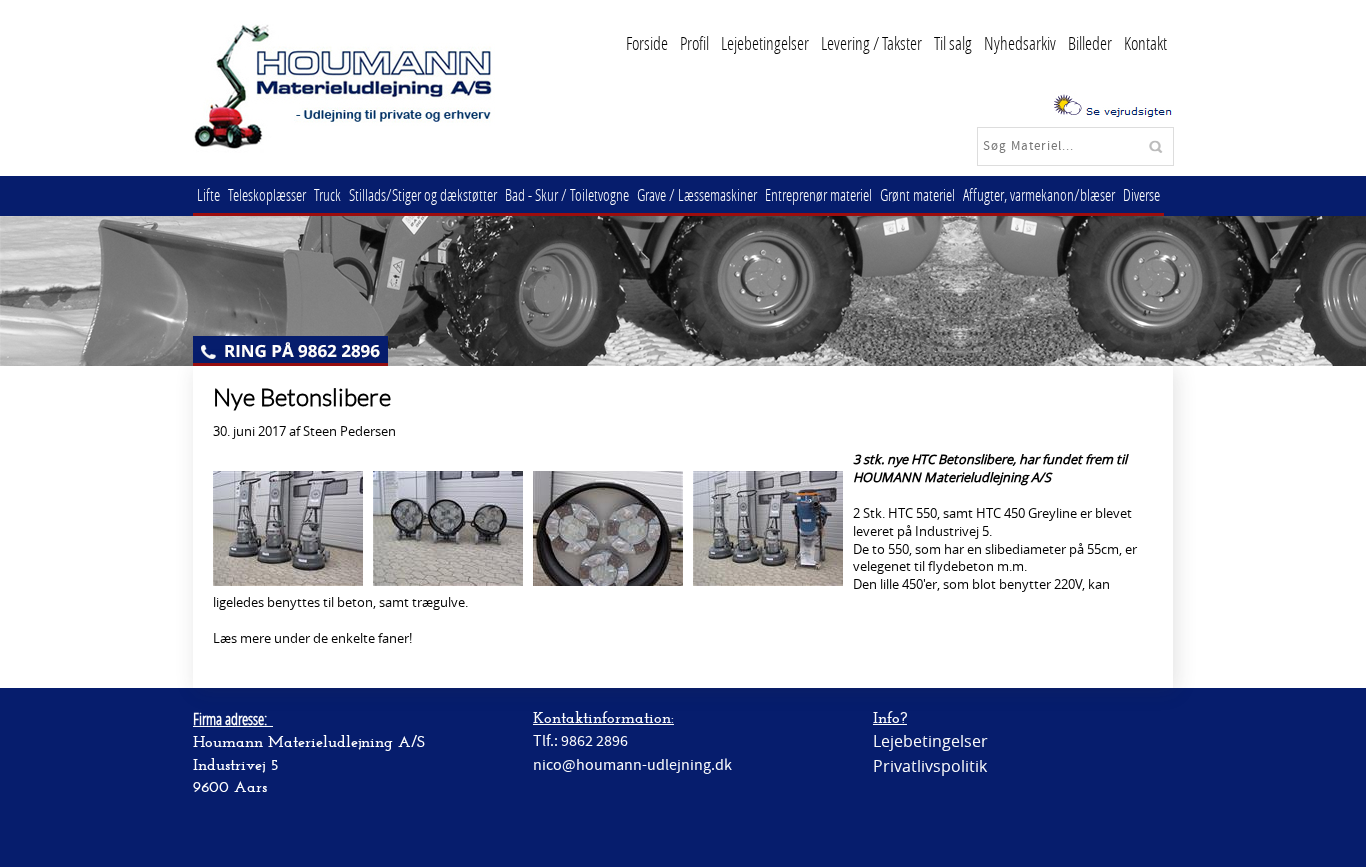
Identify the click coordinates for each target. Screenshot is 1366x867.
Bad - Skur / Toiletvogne (567, 194)
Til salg (953, 43)
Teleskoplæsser (267, 194)
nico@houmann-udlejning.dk (632, 765)
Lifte (208, 194)
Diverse (1141, 194)
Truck (327, 194)
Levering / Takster (871, 43)
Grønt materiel (917, 194)
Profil (694, 43)
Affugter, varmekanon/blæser (1039, 194)
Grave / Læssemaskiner (697, 194)
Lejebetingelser (765, 43)
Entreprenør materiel (818, 194)
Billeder (1090, 43)
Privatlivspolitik (930, 766)
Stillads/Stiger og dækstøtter (423, 194)
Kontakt (1145, 43)
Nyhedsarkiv (1020, 43)
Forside (647, 43)
